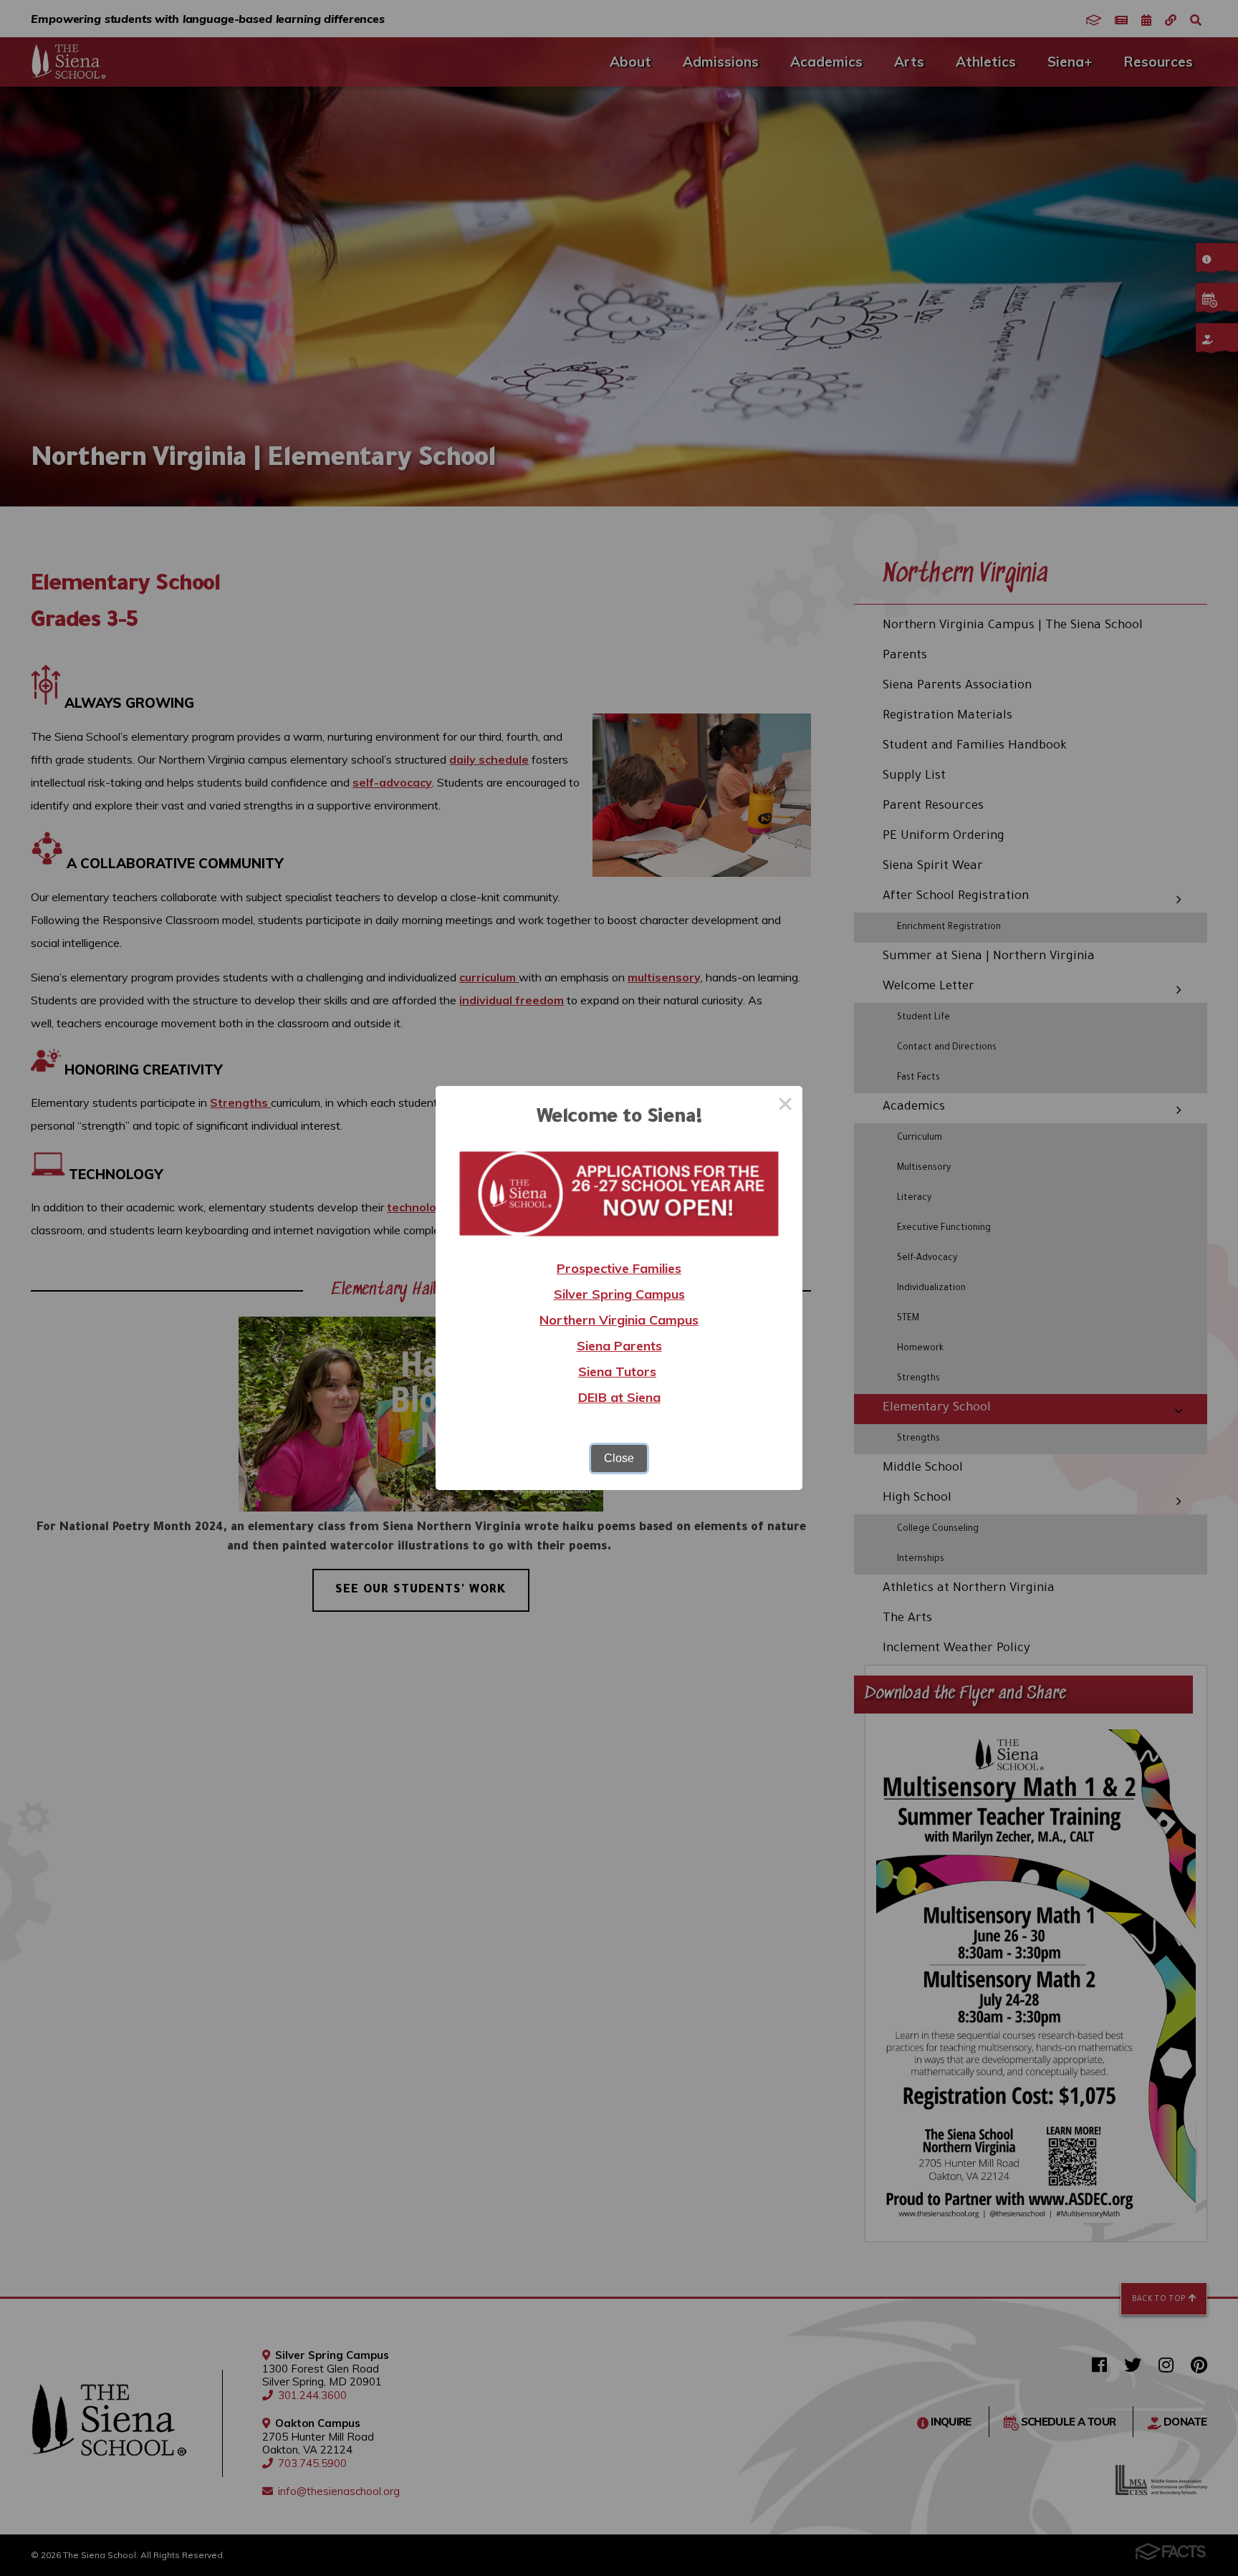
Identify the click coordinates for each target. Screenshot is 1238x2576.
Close (619, 1458)
